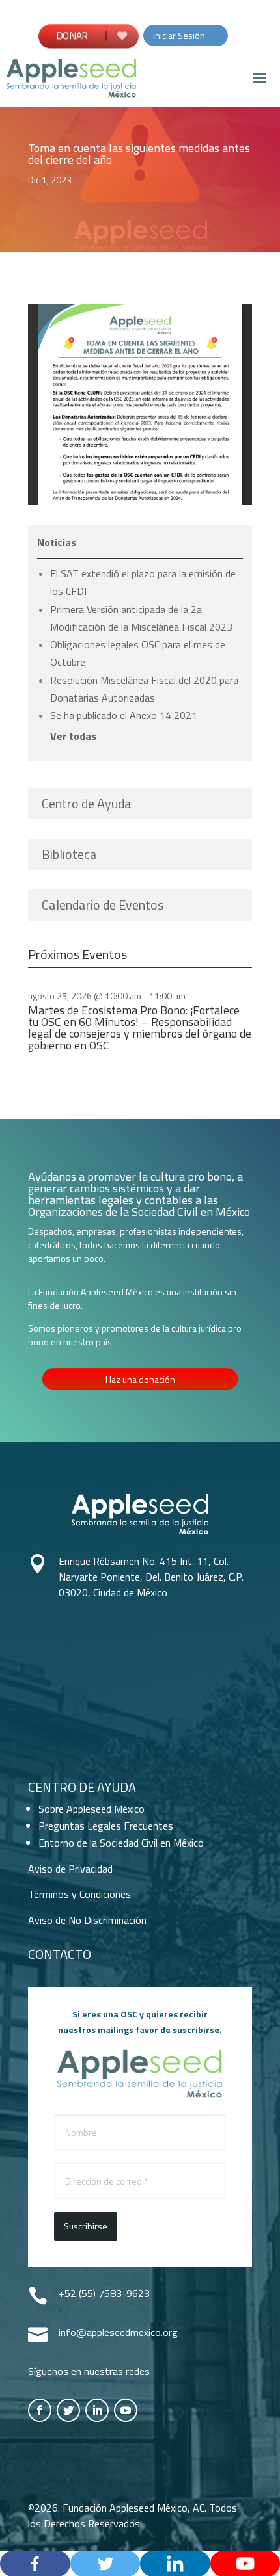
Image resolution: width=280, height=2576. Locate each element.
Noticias (57, 542)
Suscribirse (86, 2226)
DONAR (74, 35)
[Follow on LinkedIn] (97, 2410)
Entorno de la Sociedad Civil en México (121, 1843)
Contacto (60, 1954)
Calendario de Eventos (103, 905)
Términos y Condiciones (79, 1894)
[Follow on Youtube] (126, 2410)
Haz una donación (140, 1379)
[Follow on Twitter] (68, 2410)
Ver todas (73, 736)
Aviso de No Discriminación (87, 1920)
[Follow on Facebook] (40, 2410)
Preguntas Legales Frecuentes (106, 1826)
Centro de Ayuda (87, 803)
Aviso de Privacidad (70, 1869)
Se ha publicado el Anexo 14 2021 (124, 715)
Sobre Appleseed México (91, 1809)
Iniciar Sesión (179, 35)
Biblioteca (69, 854)
